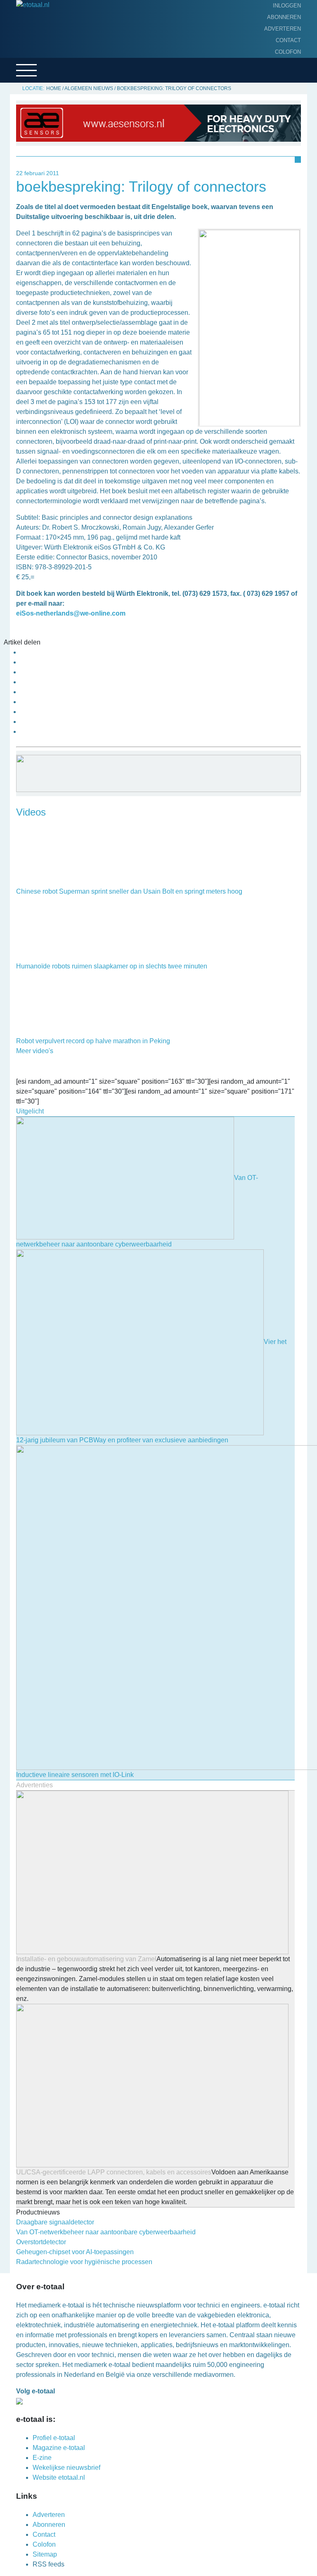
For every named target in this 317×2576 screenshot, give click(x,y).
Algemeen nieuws (36, 69)
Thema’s (21, 82)
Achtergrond (31, 57)
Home (17, 31)
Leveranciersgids (37, 95)
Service (21, 108)
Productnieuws (34, 44)
